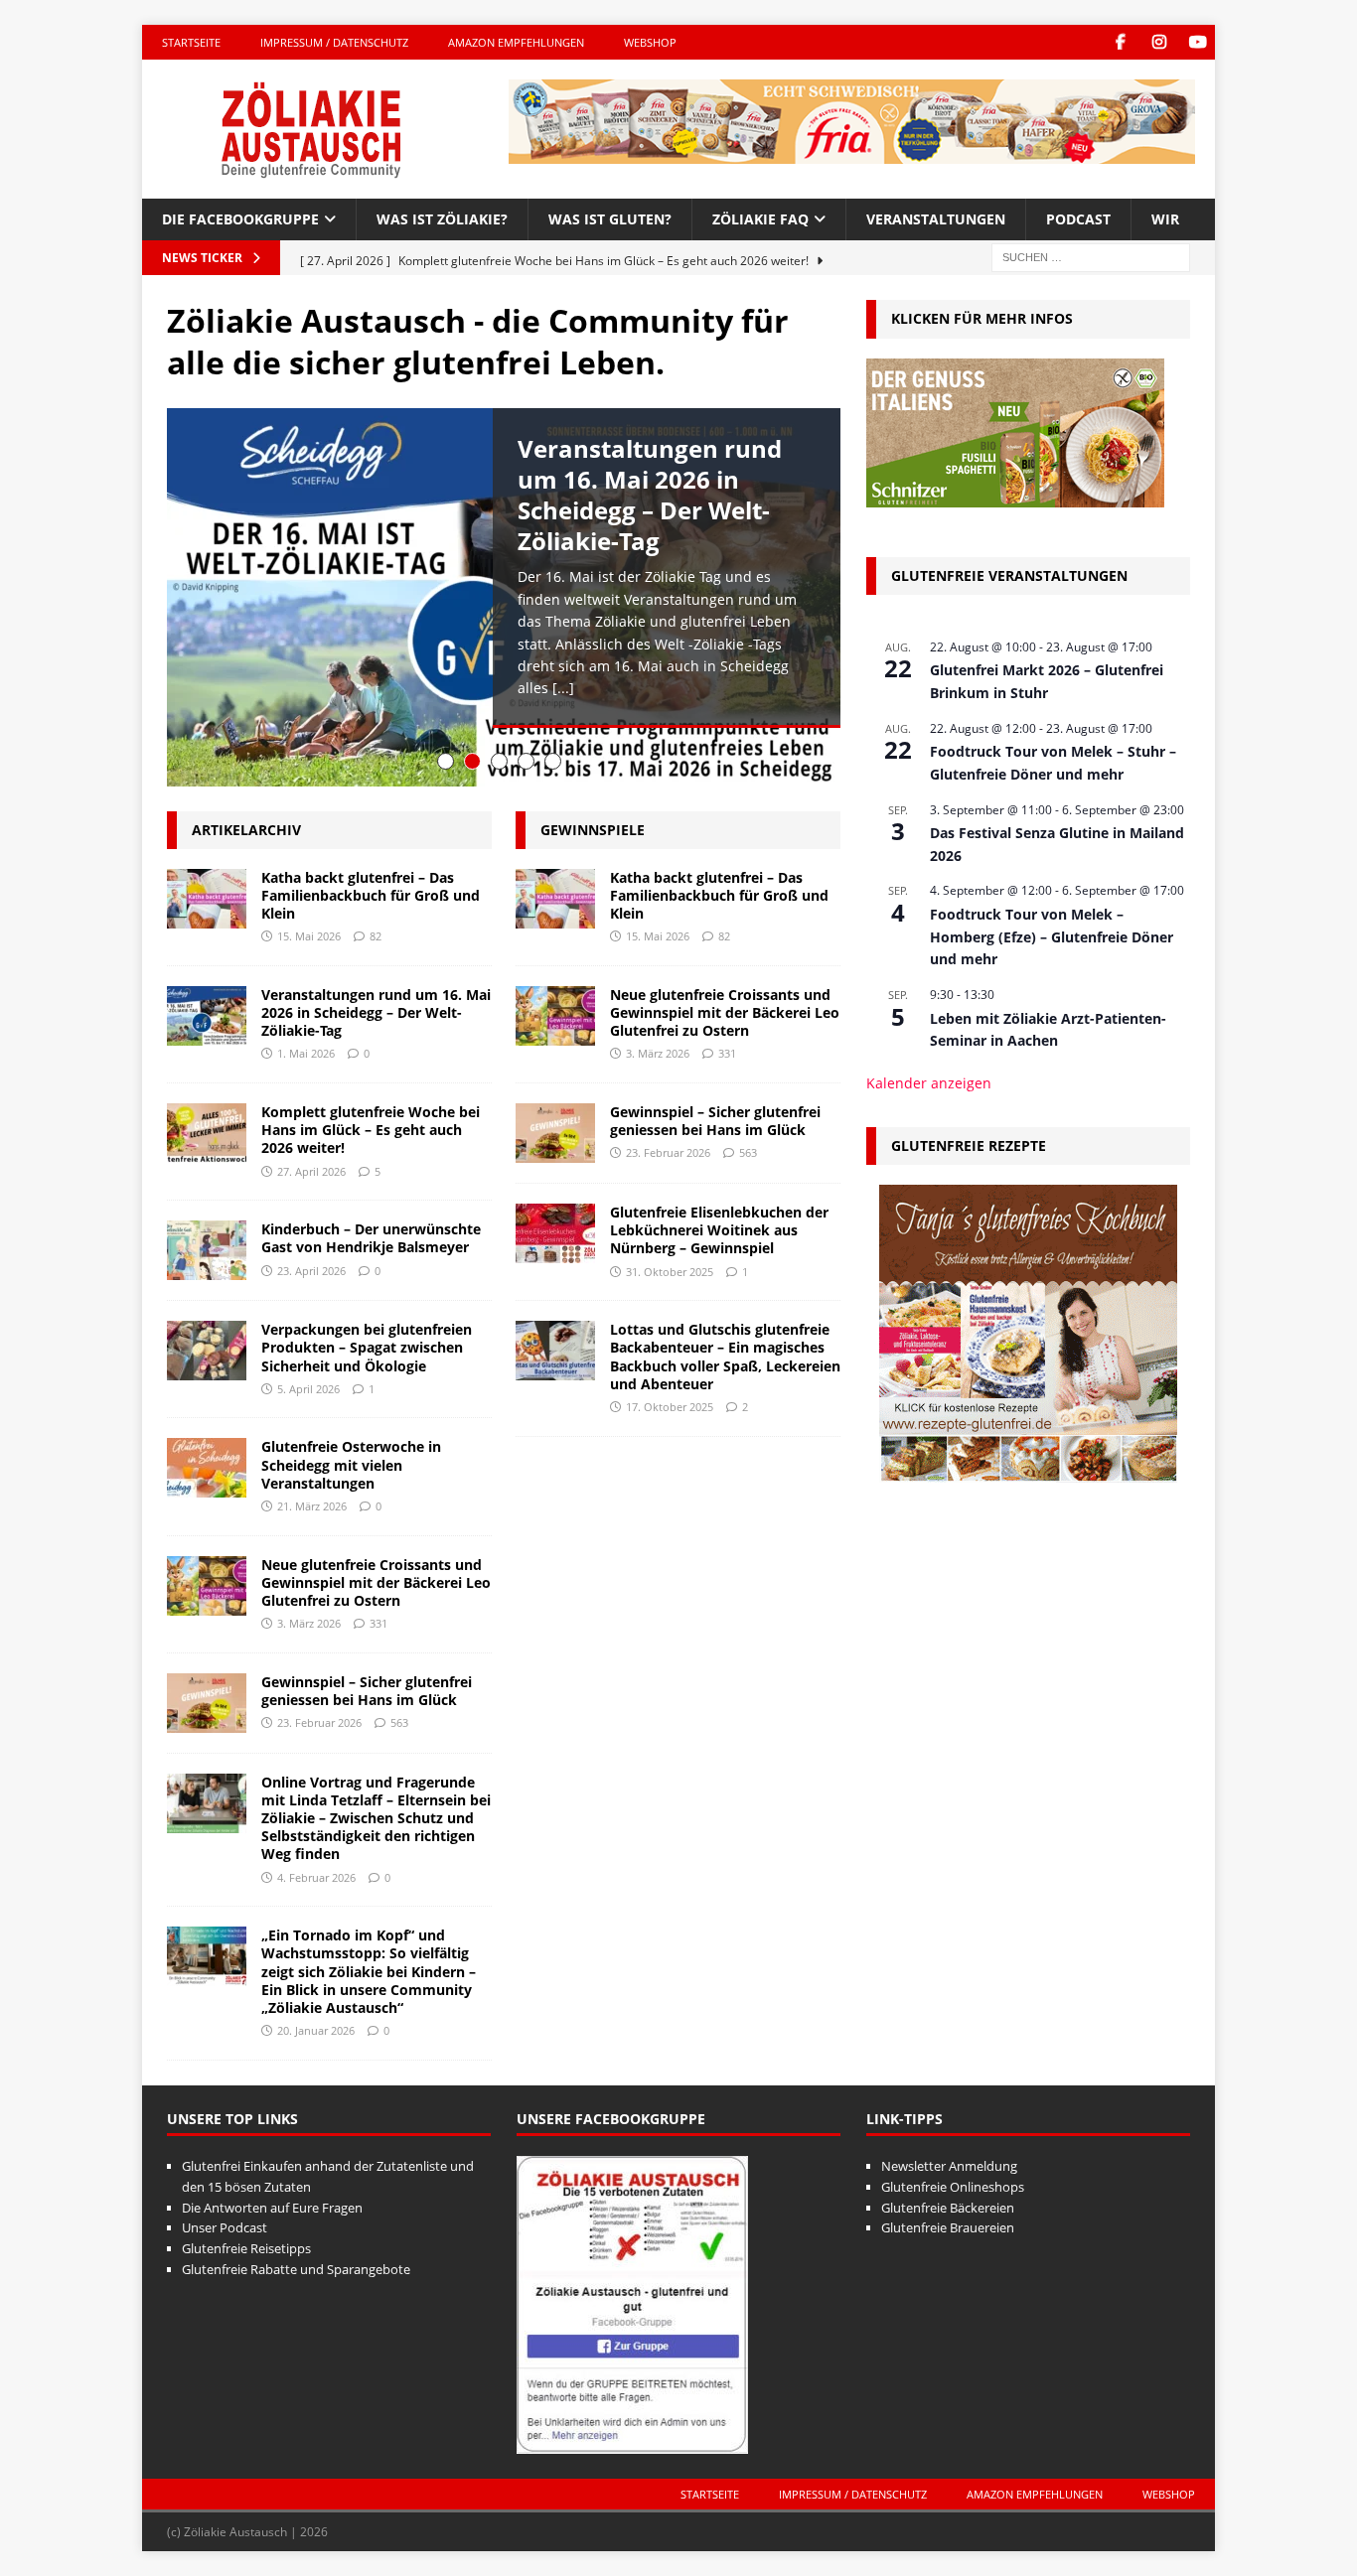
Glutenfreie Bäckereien (948, 2208)
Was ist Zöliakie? (442, 219)
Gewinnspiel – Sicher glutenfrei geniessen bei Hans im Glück (367, 1691)
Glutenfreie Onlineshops (953, 2187)
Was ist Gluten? (610, 219)
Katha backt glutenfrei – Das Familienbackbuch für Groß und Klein (371, 895)
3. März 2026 (309, 1623)
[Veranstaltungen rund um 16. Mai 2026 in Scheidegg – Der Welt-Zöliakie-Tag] (207, 1016)
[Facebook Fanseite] (1120, 42)
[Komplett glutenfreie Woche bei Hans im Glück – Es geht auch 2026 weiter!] (207, 1133)
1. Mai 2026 (306, 1053)
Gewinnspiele (593, 830)
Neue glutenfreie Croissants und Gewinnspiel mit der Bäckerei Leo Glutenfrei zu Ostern (376, 1582)
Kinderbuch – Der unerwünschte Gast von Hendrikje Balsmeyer (371, 1238)
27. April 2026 (311, 1171)
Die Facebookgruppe (240, 219)
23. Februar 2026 (319, 1722)
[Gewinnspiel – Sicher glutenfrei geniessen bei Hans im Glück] (207, 1703)
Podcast (1078, 219)
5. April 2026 (308, 1389)
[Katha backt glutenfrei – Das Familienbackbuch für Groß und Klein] (207, 899)
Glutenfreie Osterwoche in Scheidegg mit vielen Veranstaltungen (351, 1464)
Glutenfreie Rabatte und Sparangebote (296, 2269)
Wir (1165, 219)
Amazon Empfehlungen (516, 42)
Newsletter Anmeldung (949, 2166)
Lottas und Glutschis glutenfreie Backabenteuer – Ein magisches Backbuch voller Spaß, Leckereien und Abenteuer (725, 1357)
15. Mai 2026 (309, 936)
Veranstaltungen (936, 219)
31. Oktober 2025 (670, 1272)
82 (376, 936)
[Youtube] (1198, 42)
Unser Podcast (225, 2227)
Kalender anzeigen (929, 1083)
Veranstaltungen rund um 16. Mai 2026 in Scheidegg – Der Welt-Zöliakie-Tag (650, 495)
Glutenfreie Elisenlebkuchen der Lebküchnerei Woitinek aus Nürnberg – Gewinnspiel (719, 1230)
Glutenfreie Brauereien (948, 2227)
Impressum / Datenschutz (334, 42)
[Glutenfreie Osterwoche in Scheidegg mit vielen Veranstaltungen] (207, 1468)
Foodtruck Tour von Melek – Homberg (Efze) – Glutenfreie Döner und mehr (1052, 936)
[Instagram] (1159, 42)
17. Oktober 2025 (670, 1407)
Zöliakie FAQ (760, 219)
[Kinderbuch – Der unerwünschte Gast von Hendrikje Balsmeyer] (207, 1250)
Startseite (191, 42)
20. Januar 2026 (316, 2030)
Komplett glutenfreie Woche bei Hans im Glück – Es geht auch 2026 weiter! (371, 1130)
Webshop (650, 42)
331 (378, 1623)
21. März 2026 (312, 1506)
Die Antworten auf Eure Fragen (272, 2208)
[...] (563, 688)
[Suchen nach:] (1091, 257)
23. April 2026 (311, 1271)
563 (399, 1722)
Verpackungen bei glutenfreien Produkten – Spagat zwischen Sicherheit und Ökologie (367, 1347)
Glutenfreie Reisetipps (246, 2248)
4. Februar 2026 (316, 1877)
